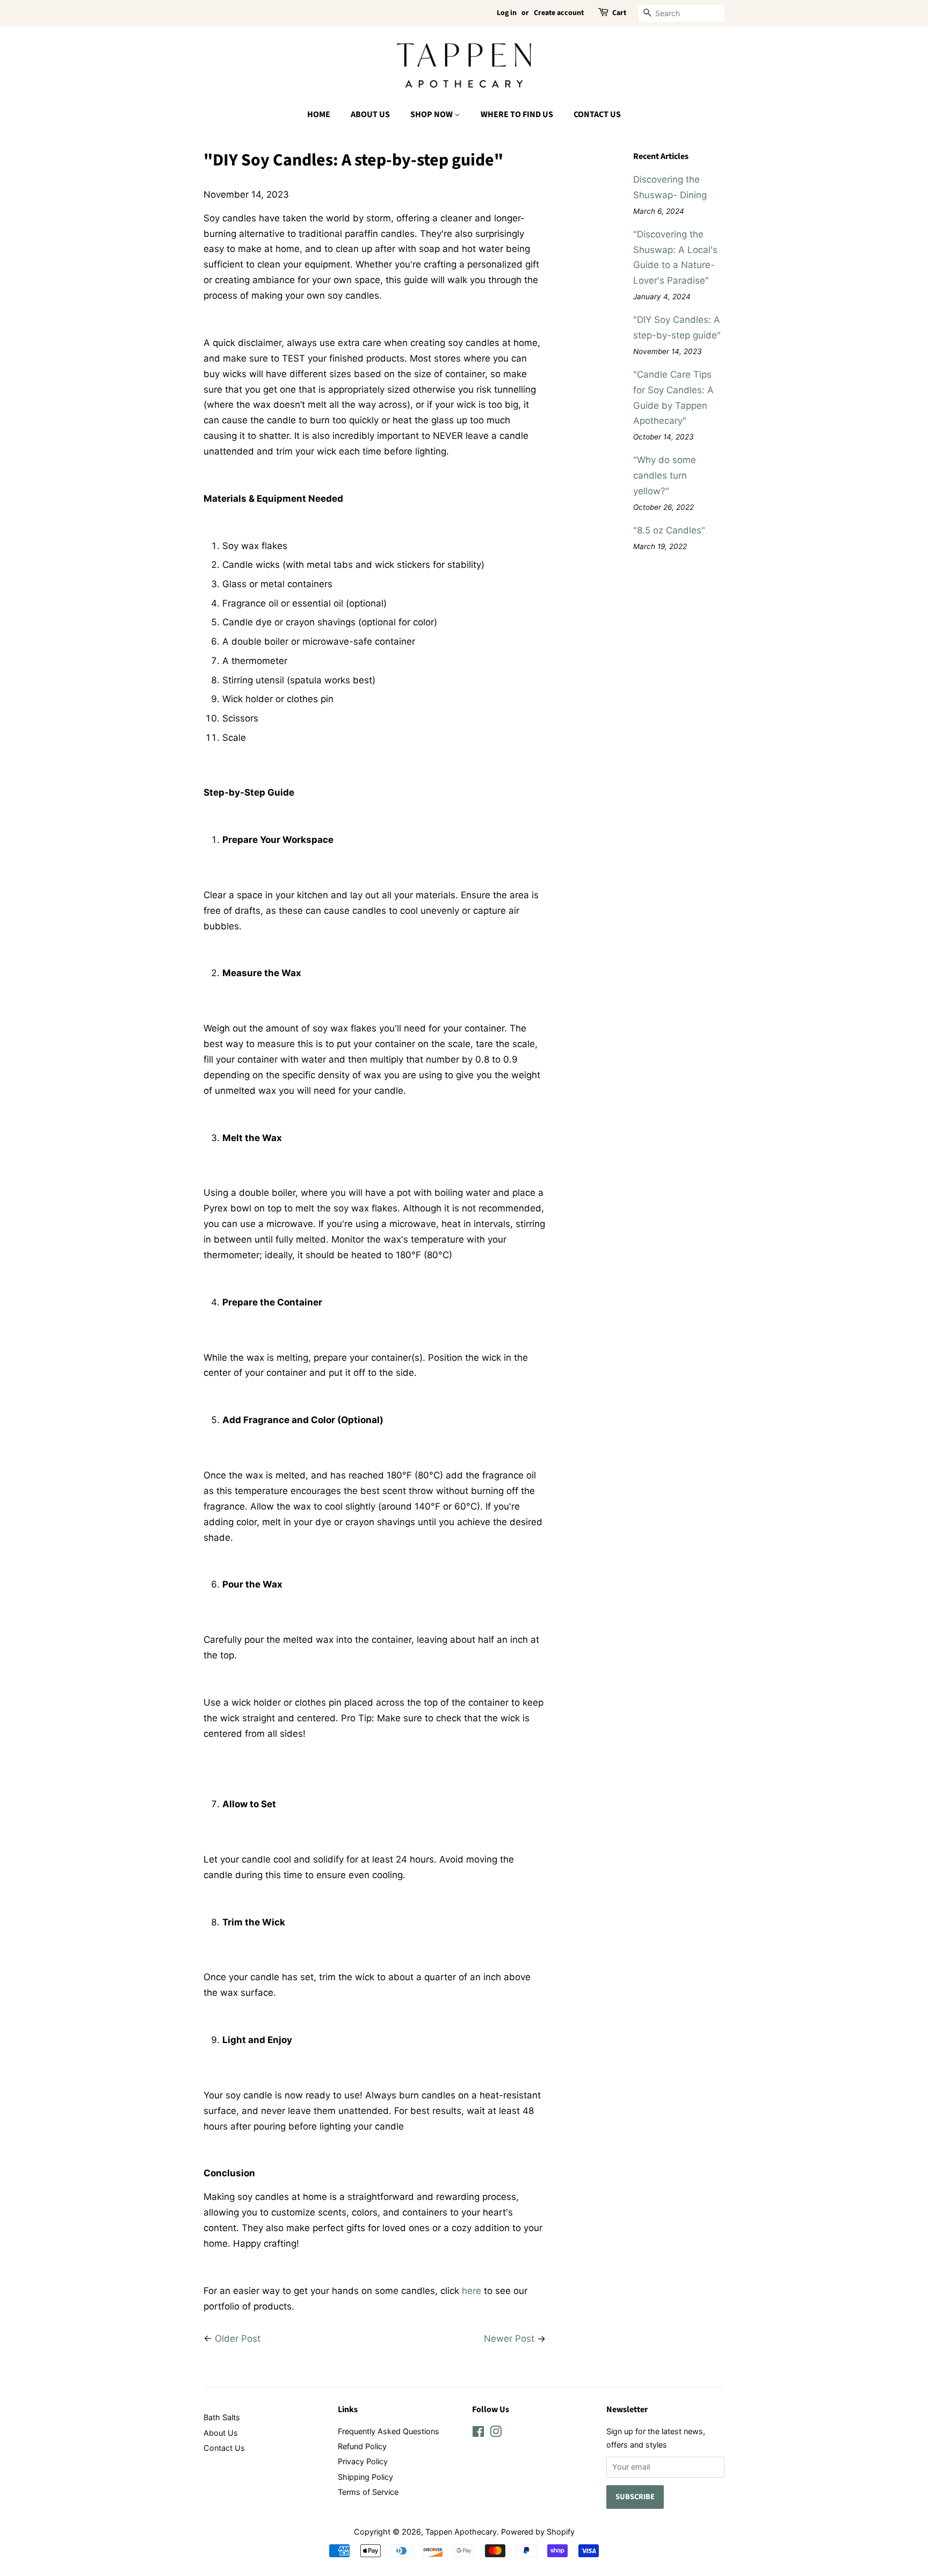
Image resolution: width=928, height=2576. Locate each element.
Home (319, 114)
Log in (507, 13)
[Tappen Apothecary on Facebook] (478, 2433)
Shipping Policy (365, 2477)
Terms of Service (368, 2492)
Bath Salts (222, 2417)
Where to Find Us (517, 114)
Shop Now (432, 114)
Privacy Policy (363, 2461)
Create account (559, 13)
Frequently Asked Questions (389, 2431)
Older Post (238, 2339)
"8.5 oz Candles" (669, 530)
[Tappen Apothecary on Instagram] (496, 2433)
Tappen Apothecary (461, 2532)
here (472, 2291)
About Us (370, 114)
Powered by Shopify (538, 2532)
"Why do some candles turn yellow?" (665, 475)
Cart (619, 13)
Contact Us (597, 114)
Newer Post (509, 2339)
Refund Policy (362, 2446)
